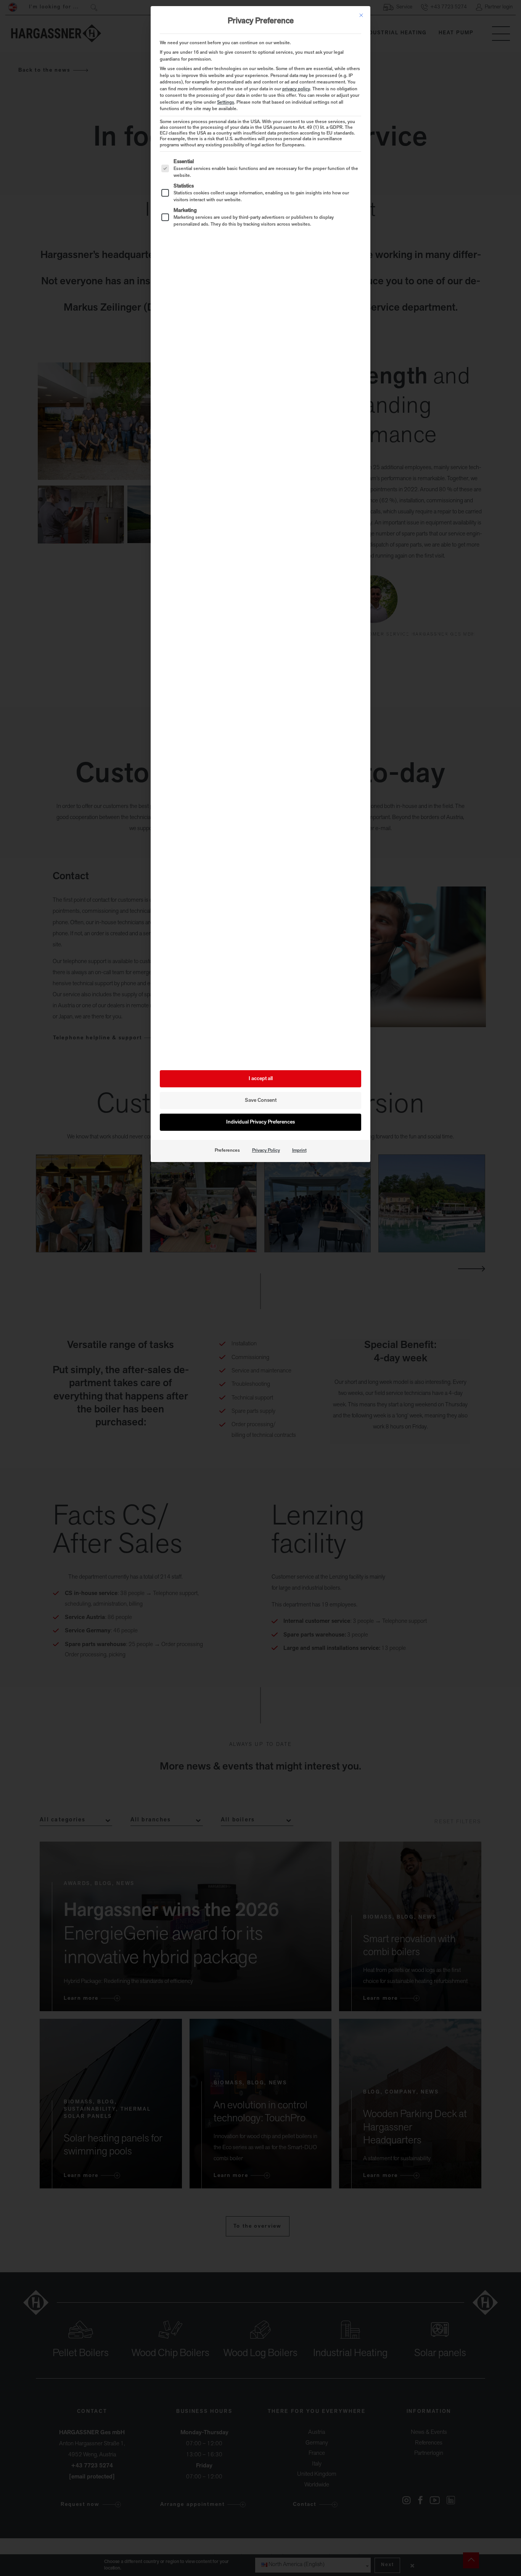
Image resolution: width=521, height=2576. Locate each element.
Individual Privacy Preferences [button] (260, 1122)
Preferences (227, 1151)
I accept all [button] (261, 1079)
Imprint (299, 1151)
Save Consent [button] (261, 1100)
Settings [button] (226, 103)
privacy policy (296, 89)
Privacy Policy (266, 1151)
